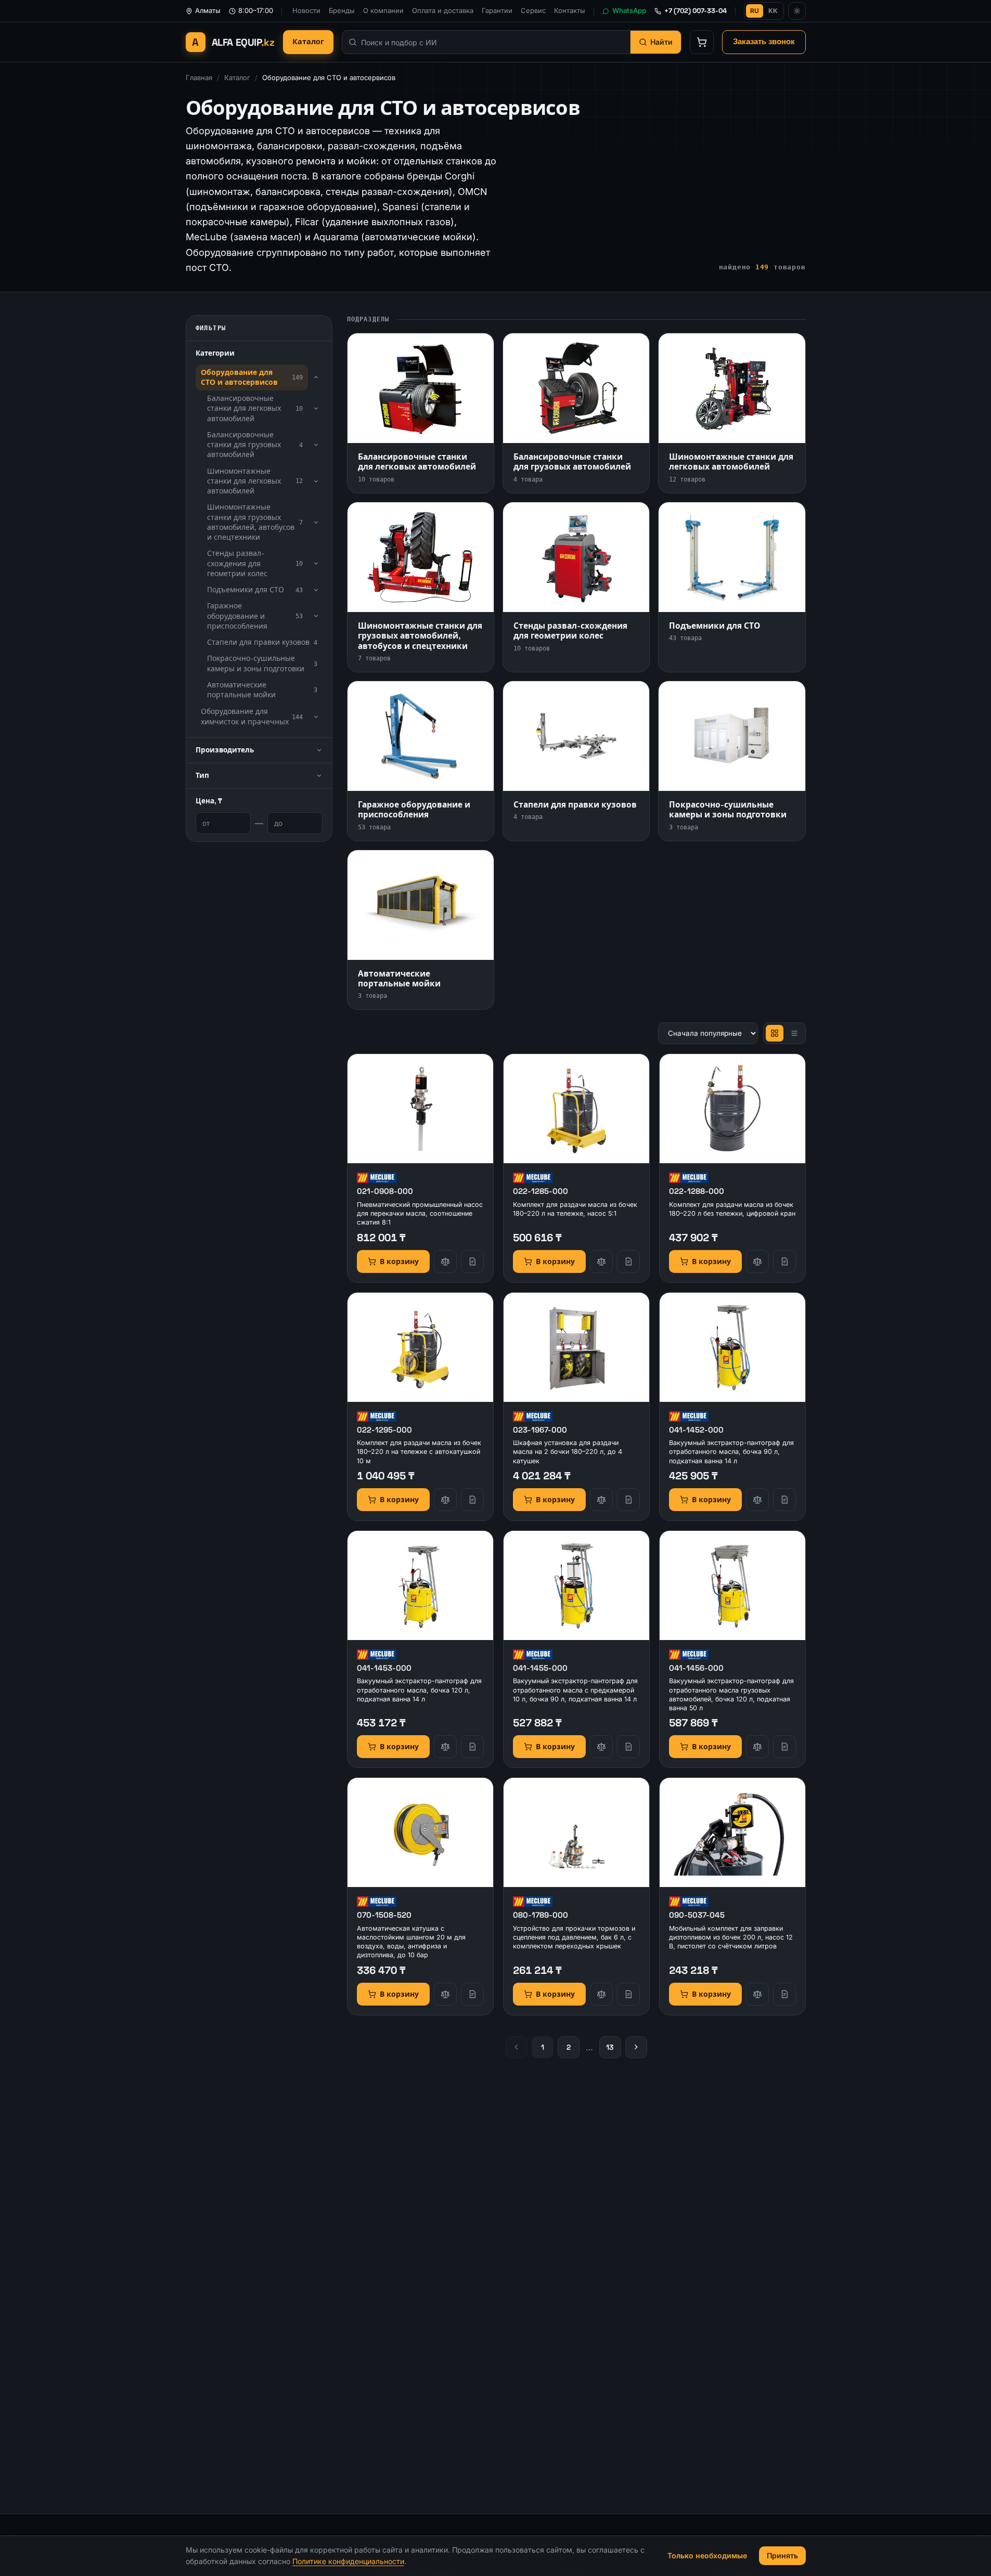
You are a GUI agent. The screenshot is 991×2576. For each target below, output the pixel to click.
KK (773, 11)
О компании (383, 10)
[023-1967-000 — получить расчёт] (628, 1500)
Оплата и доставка (443, 10)
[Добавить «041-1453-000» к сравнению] (445, 1747)
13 (610, 2047)
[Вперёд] (636, 2047)
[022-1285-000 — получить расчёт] (628, 1261)
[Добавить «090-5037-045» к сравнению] (757, 1994)
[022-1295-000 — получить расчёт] (472, 1500)
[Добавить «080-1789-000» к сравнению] (601, 1994)
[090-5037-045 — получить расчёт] (784, 1994)
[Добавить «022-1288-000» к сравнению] (757, 1261)
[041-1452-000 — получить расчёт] (784, 1500)
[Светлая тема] (797, 11)
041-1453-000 (384, 1668)
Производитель (225, 750)
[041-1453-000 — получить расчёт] (472, 1747)
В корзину (399, 1261)
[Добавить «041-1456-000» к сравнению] (757, 1747)
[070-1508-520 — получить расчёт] (472, 1994)
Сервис (533, 10)
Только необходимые (707, 2555)
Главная (199, 77)
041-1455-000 (540, 1668)
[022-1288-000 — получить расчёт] (784, 1261)
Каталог (308, 42)
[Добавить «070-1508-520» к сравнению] (445, 1994)
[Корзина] (702, 42)
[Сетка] (775, 1033)
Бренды (342, 10)
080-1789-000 (540, 1915)
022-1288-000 (697, 1191)
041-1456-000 (696, 1668)
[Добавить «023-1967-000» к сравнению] (601, 1500)
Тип (202, 776)
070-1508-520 (384, 1915)
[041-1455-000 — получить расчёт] (628, 1747)
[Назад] (517, 2047)
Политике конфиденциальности (348, 2561)
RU (755, 11)
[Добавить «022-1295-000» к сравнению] (445, 1500)
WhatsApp (629, 10)
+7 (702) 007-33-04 (696, 11)
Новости (306, 10)
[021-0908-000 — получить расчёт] (472, 1261)
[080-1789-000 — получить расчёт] (628, 1994)
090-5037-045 (697, 1915)
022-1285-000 (540, 1191)
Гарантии (497, 10)
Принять (782, 2555)
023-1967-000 (540, 1430)
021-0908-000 (385, 1191)
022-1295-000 (384, 1430)
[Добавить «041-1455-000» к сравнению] (601, 1747)
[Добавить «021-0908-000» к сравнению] (445, 1261)
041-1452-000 (696, 1430)
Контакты (570, 10)
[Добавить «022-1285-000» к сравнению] (601, 1261)
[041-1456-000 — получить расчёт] (784, 1747)
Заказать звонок (764, 42)
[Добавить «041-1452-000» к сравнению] (757, 1500)
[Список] (794, 1033)
